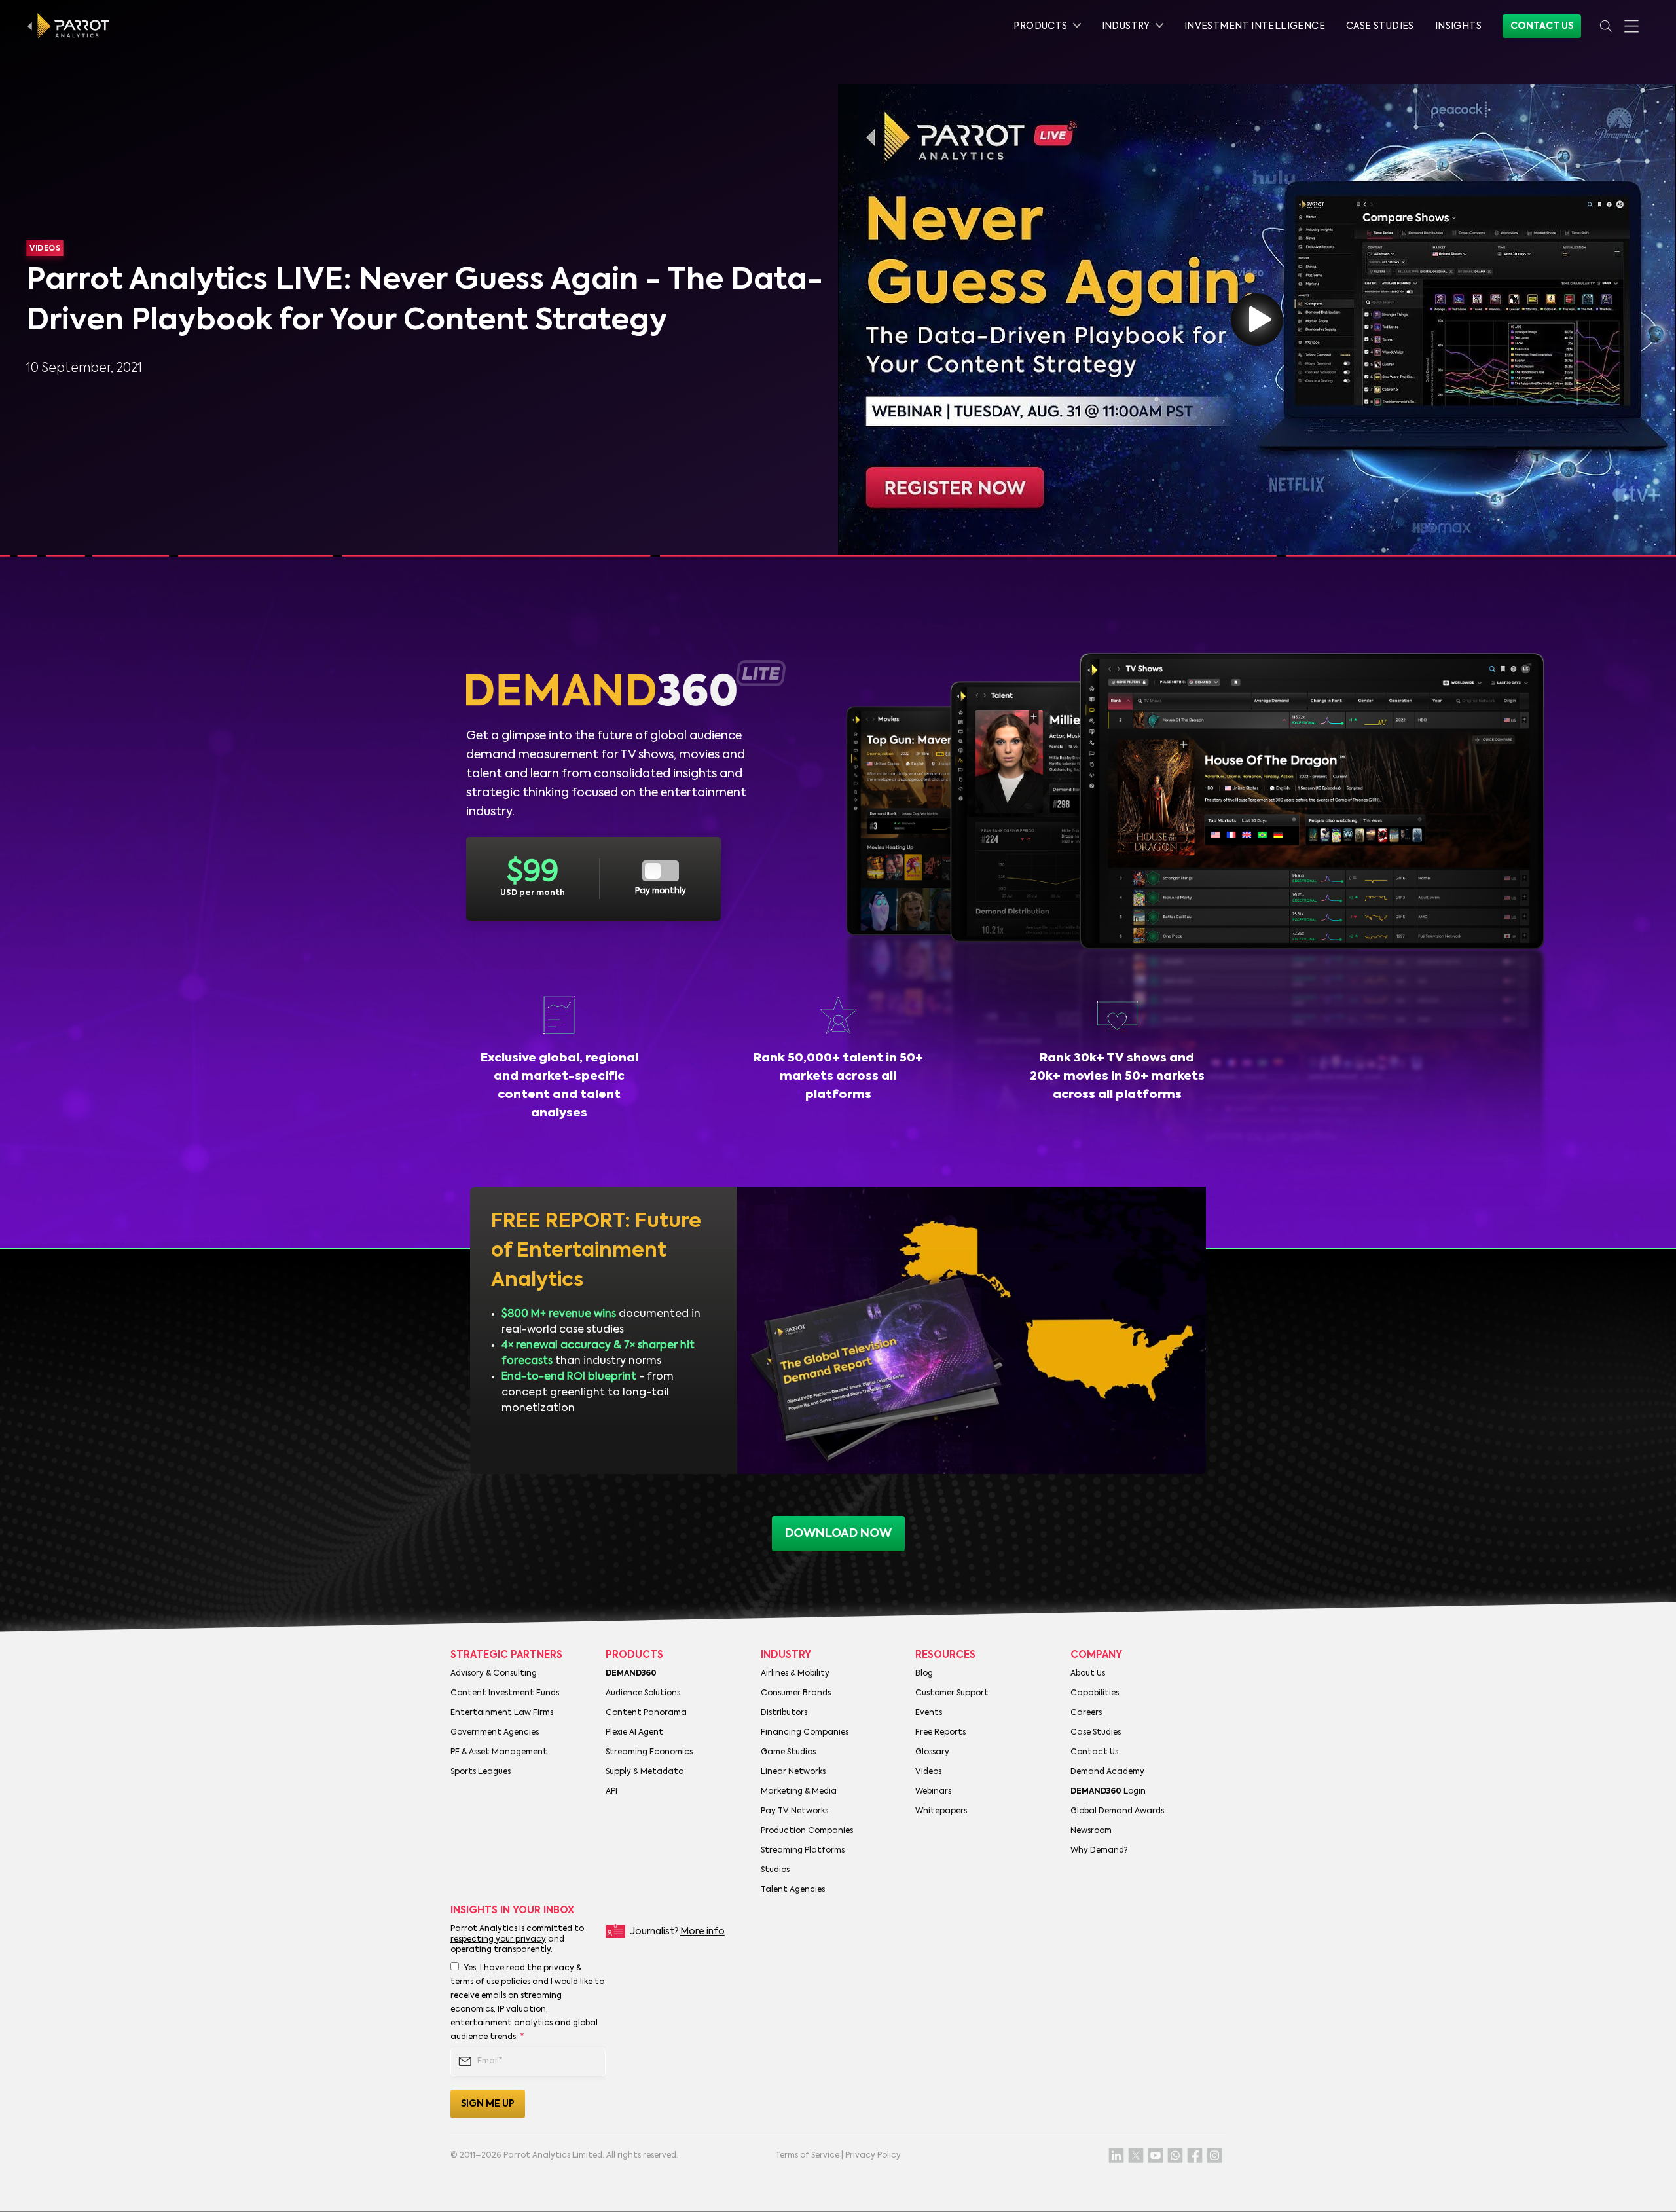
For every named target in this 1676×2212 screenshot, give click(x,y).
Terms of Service (807, 2156)
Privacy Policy (873, 2156)
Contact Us (1542, 26)
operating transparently (501, 1950)
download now (838, 1534)
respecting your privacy (498, 1940)
